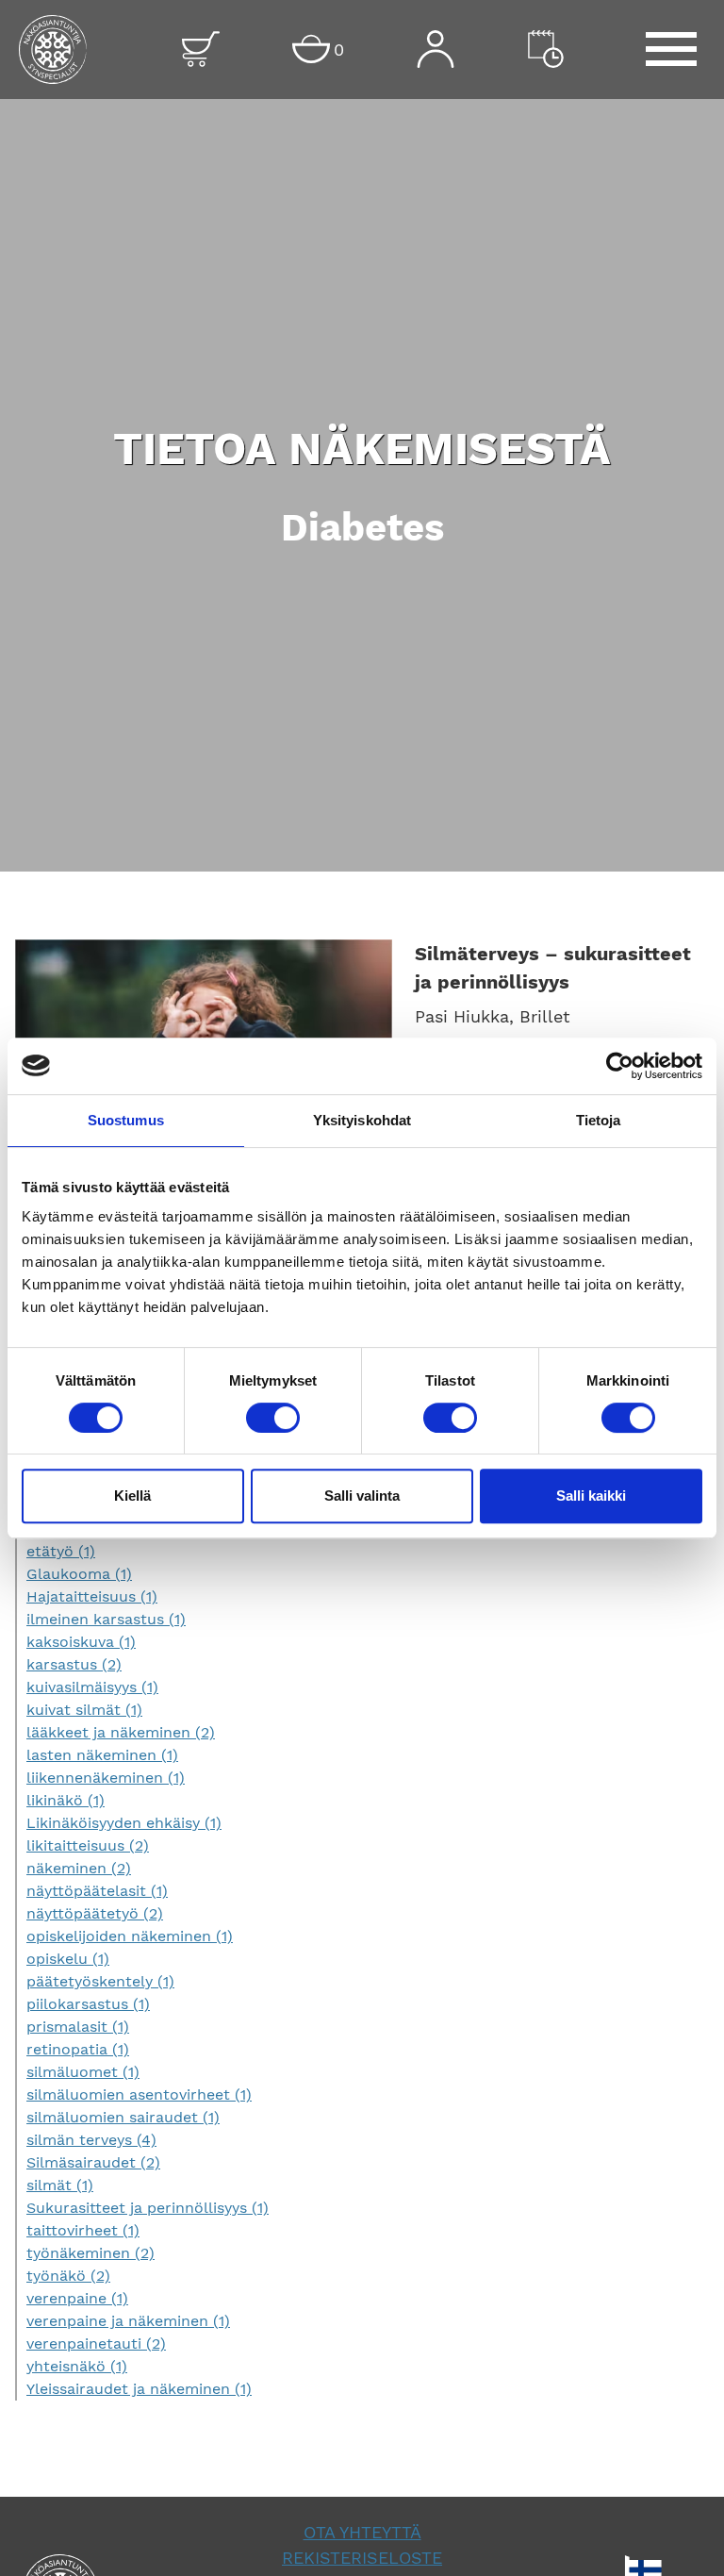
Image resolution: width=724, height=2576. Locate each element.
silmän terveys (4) (91, 2140)
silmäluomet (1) (83, 2072)
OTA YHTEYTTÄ (362, 2532)
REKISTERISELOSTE (362, 2558)
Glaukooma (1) (79, 1574)
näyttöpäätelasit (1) (97, 1891)
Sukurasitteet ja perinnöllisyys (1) (148, 2208)
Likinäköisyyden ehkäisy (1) (124, 1823)
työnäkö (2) (68, 2276)
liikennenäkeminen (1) (106, 1778)
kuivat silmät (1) (84, 1710)
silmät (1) (60, 2185)
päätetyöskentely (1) (100, 1981)
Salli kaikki (591, 1496)
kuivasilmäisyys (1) (92, 1687)
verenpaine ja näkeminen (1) (128, 2321)
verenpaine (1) (77, 2298)
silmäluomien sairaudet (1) (123, 2117)
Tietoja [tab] (599, 1120)
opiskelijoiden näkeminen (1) (130, 1936)
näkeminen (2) (79, 1868)
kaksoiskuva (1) (81, 1642)
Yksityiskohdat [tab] (362, 1120)
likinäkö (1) (66, 1800)
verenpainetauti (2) (96, 2343)
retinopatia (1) (78, 2049)
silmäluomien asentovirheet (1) (139, 2094)
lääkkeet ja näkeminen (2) (121, 1732)
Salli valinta (362, 1496)
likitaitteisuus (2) (88, 1845)
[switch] (273, 1418)
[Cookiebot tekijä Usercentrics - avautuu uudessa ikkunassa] (620, 1066)
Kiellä (132, 1496)
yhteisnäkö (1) (77, 2366)
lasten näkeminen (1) (102, 1755)
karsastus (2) (74, 1664)
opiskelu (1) (68, 1959)
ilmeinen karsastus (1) (106, 1619)
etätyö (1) (61, 1551)
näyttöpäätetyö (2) (95, 1913)
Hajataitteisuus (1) (92, 1596)
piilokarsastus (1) (88, 2004)
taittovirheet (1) (83, 2230)
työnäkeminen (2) (90, 2253)
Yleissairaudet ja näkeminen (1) (139, 2389)
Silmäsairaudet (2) (93, 2162)
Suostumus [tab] (126, 1120)
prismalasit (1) (78, 2027)
